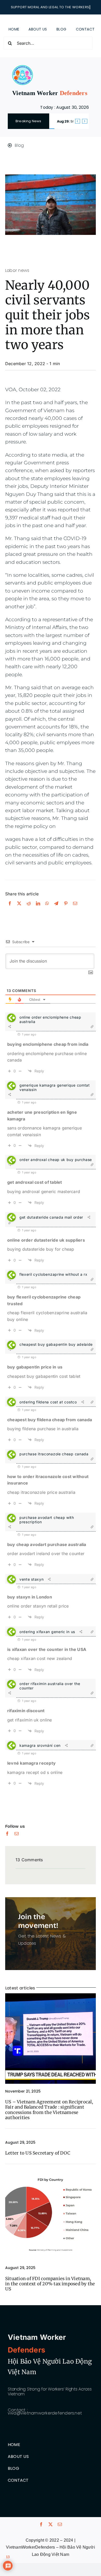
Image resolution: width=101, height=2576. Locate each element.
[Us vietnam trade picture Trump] (51, 1995)
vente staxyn (31, 1579)
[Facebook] (10, 909)
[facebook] (7, 1834)
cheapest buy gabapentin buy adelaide (56, 1344)
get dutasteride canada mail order (51, 1217)
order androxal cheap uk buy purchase (56, 1160)
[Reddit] (29, 909)
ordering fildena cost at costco (48, 1402)
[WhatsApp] (47, 909)
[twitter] (51, 2524)
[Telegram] (56, 909)
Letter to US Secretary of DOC (38, 2153)
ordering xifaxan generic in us (47, 1632)
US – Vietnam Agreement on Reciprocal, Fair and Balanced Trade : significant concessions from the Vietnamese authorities (49, 2110)
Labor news (17, 270)
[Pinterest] (66, 909)
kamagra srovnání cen (40, 1745)
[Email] (75, 909)
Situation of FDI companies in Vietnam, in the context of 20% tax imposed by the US (50, 2284)
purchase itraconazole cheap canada (54, 1454)
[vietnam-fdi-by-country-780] (51, 2172)
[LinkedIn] (38, 909)
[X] (19, 909)
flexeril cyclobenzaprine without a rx (53, 1274)
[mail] (17, 1834)
